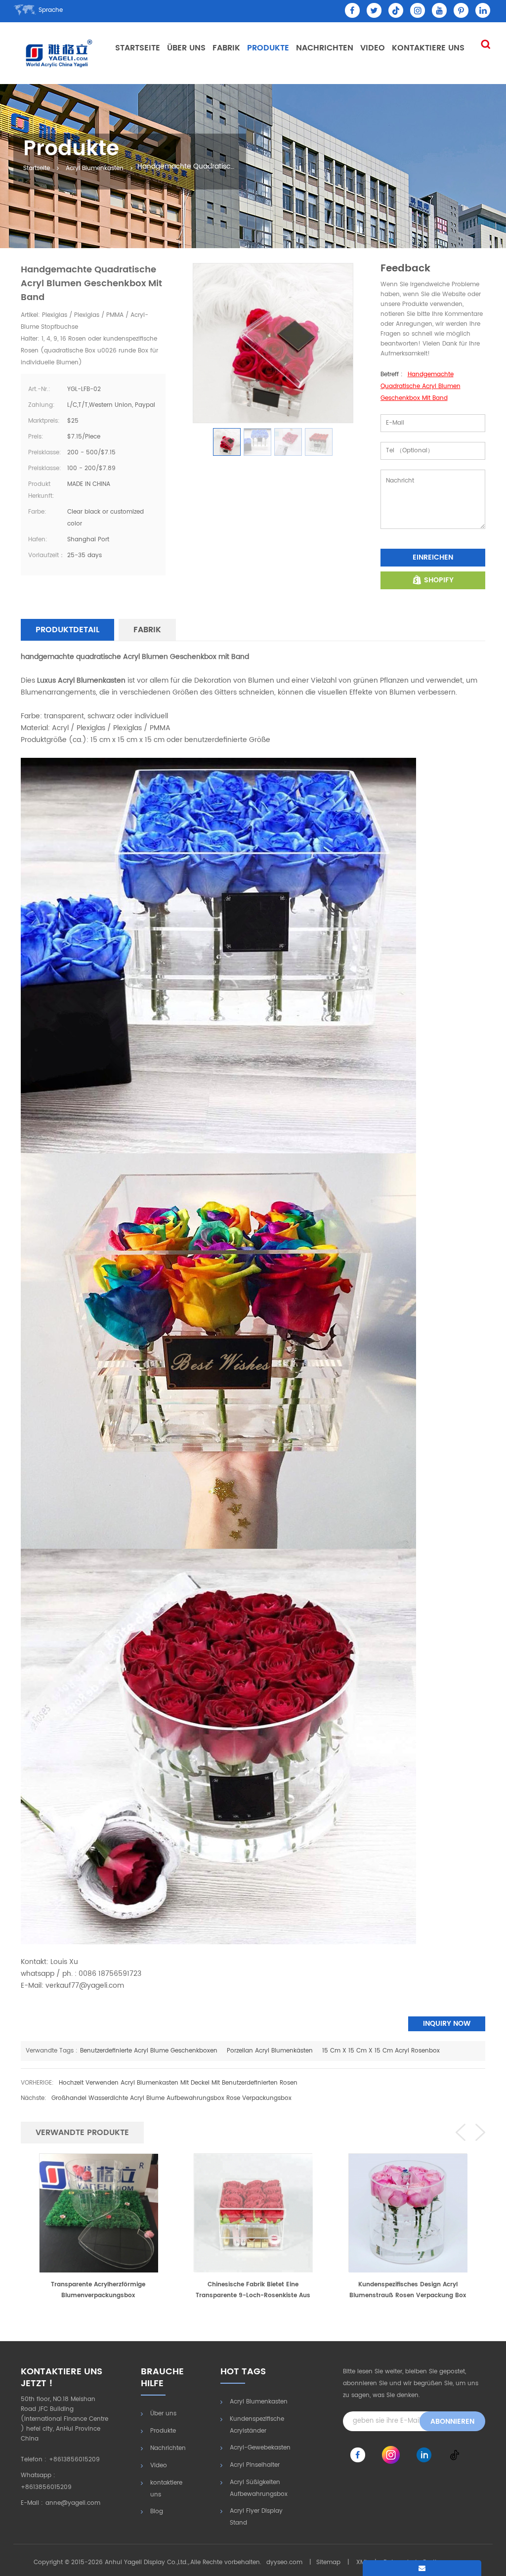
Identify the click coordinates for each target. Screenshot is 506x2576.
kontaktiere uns (428, 48)
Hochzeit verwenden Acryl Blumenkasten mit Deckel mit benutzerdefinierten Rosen (178, 2083)
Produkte (268, 48)
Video (373, 48)
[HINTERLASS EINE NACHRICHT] (422, 2568)
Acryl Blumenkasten (95, 169)
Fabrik (226, 48)
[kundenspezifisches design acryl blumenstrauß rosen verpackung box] (253, 2213)
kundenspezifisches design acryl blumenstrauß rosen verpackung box (253, 2290)
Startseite (138, 48)
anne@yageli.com (73, 2503)
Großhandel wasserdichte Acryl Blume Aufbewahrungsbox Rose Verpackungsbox (171, 2098)
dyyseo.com (284, 2562)
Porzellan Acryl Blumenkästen (270, 2051)
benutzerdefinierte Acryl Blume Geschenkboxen (149, 2051)
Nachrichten (325, 48)
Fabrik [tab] (147, 630)
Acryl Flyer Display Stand (256, 2517)
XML (362, 2562)
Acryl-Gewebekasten (260, 2448)
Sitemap (328, 2562)
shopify (439, 580)
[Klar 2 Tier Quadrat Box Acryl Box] (408, 2213)
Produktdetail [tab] (67, 630)
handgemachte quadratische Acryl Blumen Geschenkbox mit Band (421, 386)
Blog (157, 2511)
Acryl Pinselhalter (255, 2465)
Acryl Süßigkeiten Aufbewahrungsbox (259, 2488)
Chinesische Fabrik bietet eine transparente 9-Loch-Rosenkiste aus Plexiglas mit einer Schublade (98, 2291)
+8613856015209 (74, 2460)
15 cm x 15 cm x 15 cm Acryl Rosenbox (381, 2051)
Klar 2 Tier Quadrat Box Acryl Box (408, 2285)
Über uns (186, 48)
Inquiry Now (447, 2024)
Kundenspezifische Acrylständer (257, 2425)
